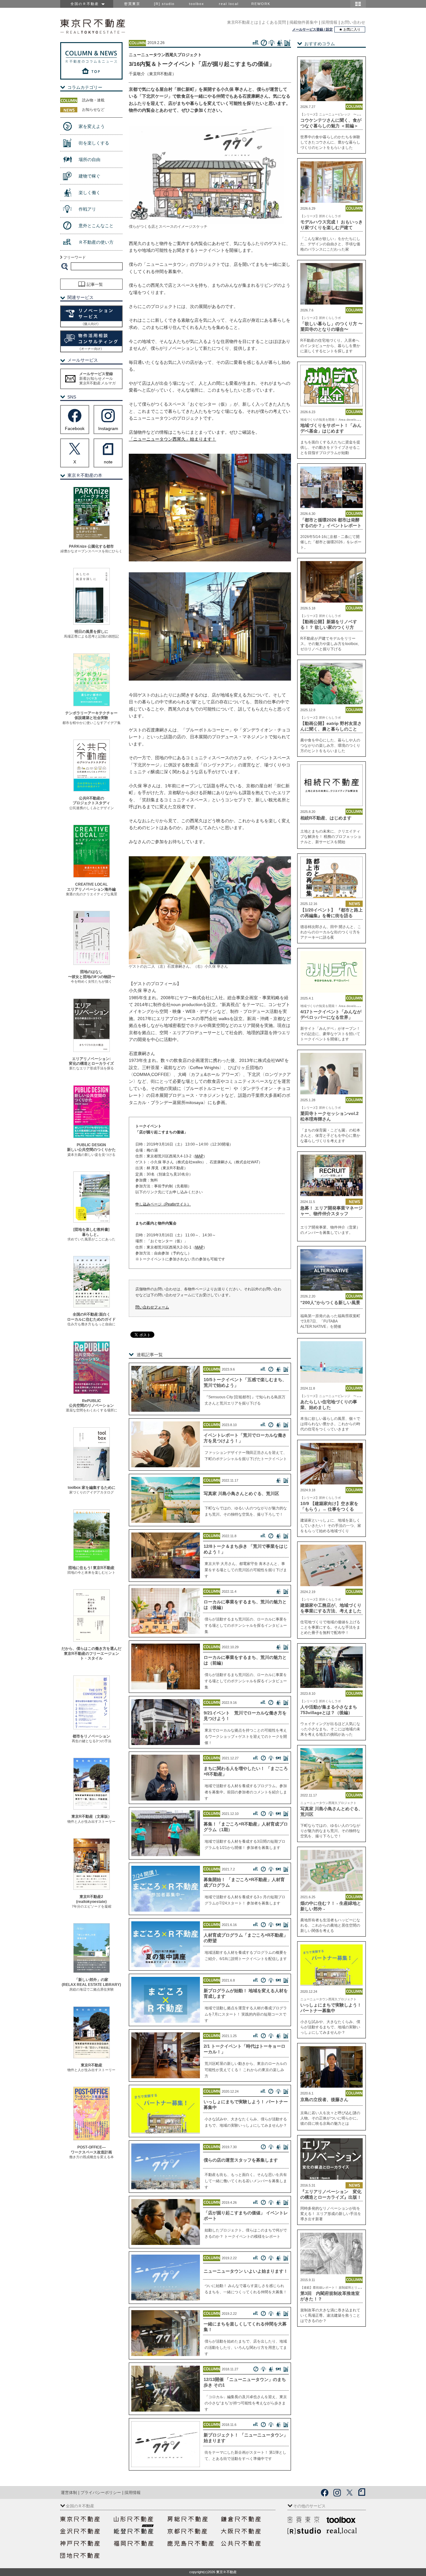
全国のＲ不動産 (86, 4)
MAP (199, 1156)
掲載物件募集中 (304, 22)
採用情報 (329, 22)
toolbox (197, 4)
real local (229, 4)
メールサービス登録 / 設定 (312, 29)
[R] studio (164, 4)
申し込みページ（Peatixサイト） (163, 1204)
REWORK (261, 4)
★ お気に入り (350, 29)
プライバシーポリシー (101, 2493)
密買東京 (132, 4)
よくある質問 (274, 22)
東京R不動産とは (243, 22)
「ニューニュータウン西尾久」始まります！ (172, 439)
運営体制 (69, 2493)
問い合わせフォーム (152, 1307)
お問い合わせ (353, 22)
